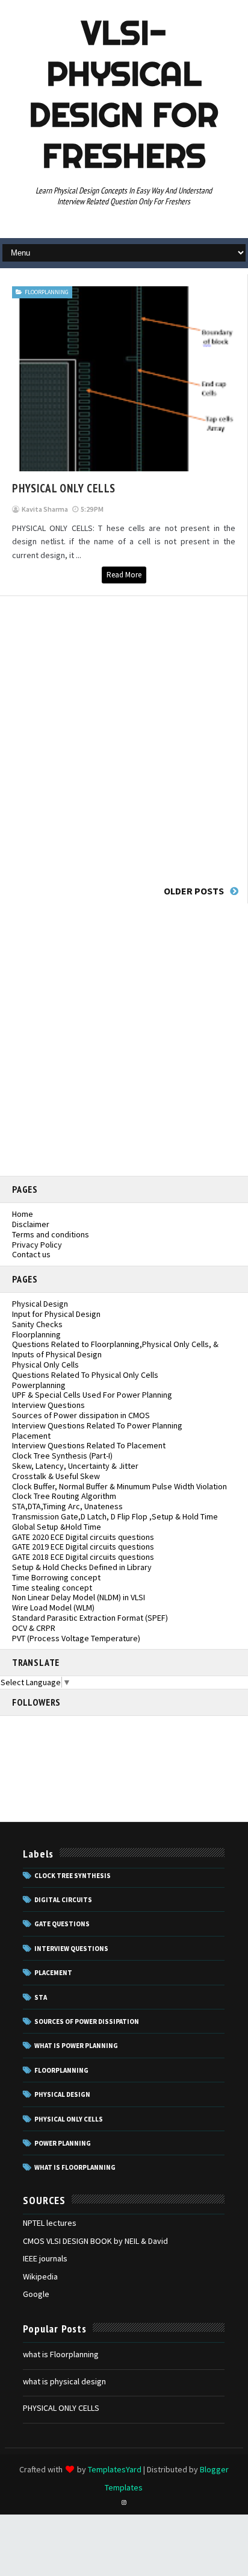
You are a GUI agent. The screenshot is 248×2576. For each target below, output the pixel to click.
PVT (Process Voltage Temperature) (76, 1638)
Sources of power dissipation (87, 2022)
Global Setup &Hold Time (57, 1527)
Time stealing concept (52, 1588)
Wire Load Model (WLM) (53, 1607)
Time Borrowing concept (56, 1577)
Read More (124, 575)
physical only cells (69, 2119)
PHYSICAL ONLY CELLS (64, 488)
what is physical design (64, 2381)
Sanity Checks (37, 1324)
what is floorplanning (75, 2167)
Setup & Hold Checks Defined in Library (82, 1567)
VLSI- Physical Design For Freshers (124, 94)
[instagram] (124, 2502)
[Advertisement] (124, 737)
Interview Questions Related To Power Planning (97, 1425)
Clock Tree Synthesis (73, 1876)
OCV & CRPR (34, 1628)
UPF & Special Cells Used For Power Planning (92, 1395)
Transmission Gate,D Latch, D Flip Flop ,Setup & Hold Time (115, 1516)
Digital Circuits (63, 1900)
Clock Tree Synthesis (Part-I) (62, 1456)
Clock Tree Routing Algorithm (64, 1496)
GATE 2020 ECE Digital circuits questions (83, 1537)
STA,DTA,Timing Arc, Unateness (67, 1506)
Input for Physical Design (56, 1314)
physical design (62, 2094)
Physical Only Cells (45, 1365)
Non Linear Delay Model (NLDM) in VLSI (79, 1597)
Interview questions (71, 1949)
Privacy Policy (37, 1245)
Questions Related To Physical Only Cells (85, 1375)
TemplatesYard (115, 2469)
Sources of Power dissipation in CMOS (81, 1415)
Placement (31, 1436)
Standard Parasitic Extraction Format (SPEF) (90, 1618)
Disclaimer (31, 1224)
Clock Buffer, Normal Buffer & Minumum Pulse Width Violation (119, 1486)
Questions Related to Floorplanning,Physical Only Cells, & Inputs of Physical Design (115, 1349)
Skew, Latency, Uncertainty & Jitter (75, 1466)
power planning (63, 2143)
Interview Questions (48, 1405)
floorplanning (47, 292)
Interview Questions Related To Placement (89, 1445)
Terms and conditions (51, 1234)
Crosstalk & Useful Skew (56, 1476)
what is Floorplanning (61, 2354)
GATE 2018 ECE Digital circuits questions (83, 1557)
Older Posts (194, 891)
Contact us (31, 1254)
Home (23, 1214)
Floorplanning (36, 1334)
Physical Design (40, 1304)
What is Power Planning (76, 2046)
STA (41, 1997)
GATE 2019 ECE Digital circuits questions (83, 1547)
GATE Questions (62, 1924)
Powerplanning (39, 1385)
